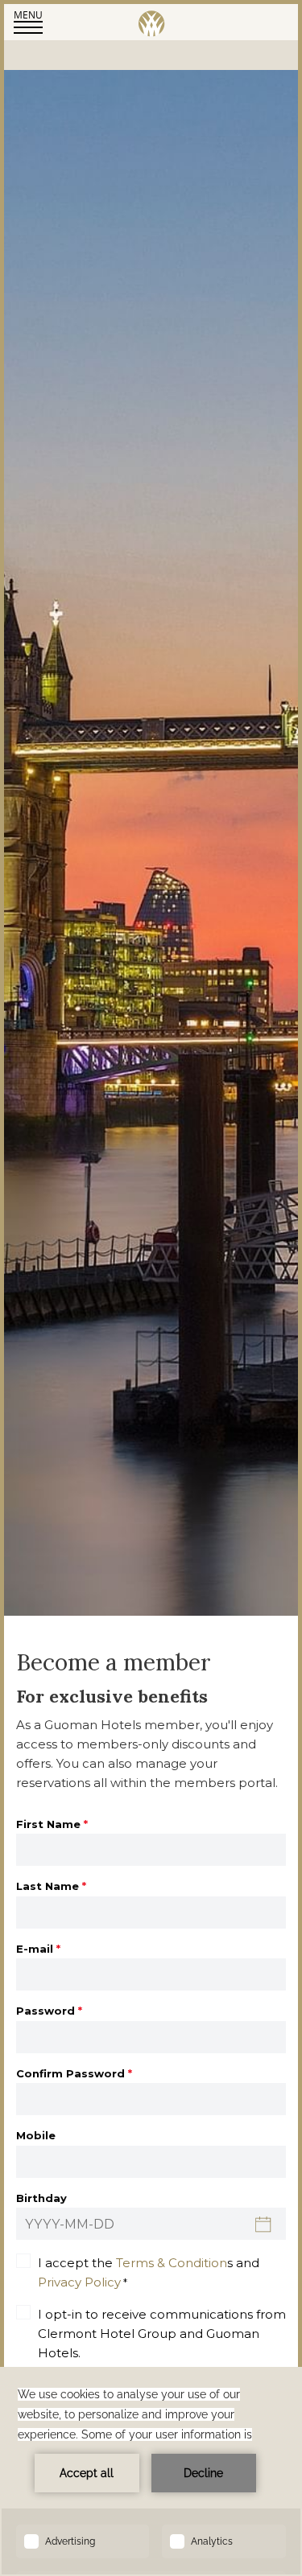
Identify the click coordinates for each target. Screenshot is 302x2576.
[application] (151, 2471)
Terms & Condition (172, 2263)
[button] (28, 21)
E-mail (38, 1949)
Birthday (41, 2198)
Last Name (51, 1886)
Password (49, 2011)
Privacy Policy (79, 2282)
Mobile (36, 2135)
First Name (52, 1824)
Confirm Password (74, 2073)
